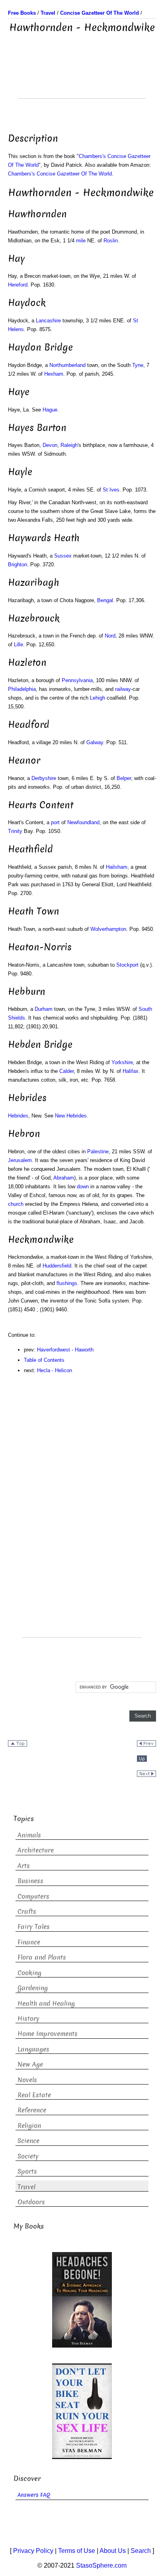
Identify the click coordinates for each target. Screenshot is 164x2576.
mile (81, 241)
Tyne (138, 365)
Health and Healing (46, 2004)
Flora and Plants (42, 1957)
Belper (124, 778)
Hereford (18, 285)
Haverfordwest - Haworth (65, 1350)
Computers (33, 1896)
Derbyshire (44, 778)
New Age (30, 2064)
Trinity (15, 831)
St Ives (111, 490)
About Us (113, 2551)
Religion (29, 2126)
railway (123, 689)
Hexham (54, 374)
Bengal (105, 600)
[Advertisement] (82, 78)
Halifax (131, 1071)
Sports (27, 2171)
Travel (26, 2187)
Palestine (98, 1151)
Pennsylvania (77, 680)
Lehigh (98, 698)
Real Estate (34, 2095)
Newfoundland (83, 822)
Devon (50, 445)
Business (30, 1881)
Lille (19, 644)
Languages (33, 2049)
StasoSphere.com (101, 2565)
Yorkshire (122, 1062)
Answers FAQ (34, 2495)
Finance (29, 1942)
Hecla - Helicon (55, 1370)
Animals (29, 1835)
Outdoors (31, 2202)
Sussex (63, 556)
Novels (27, 2080)
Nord (110, 636)
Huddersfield (57, 1266)
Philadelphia (22, 689)
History (28, 2019)
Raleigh (69, 445)
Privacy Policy (33, 2551)
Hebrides (18, 1116)
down (83, 1187)
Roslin (111, 241)
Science (28, 2141)
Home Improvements (48, 2034)
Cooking (29, 1973)
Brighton (18, 565)
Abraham (64, 1178)
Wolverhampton (108, 929)
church (16, 1204)
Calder (66, 1071)
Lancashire (48, 321)
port (55, 822)
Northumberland (67, 365)
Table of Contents (44, 1360)
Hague (50, 410)
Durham (44, 1009)
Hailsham (117, 867)
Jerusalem (20, 1160)
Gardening (33, 1988)
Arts (24, 1866)
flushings (67, 1283)
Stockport (127, 965)
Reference (32, 2110)
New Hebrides (71, 1116)
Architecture (36, 1850)
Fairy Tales (34, 1927)
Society (28, 2156)
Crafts (27, 1912)
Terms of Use (77, 2551)
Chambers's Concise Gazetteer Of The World (60, 174)
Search (141, 2551)
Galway (95, 742)
